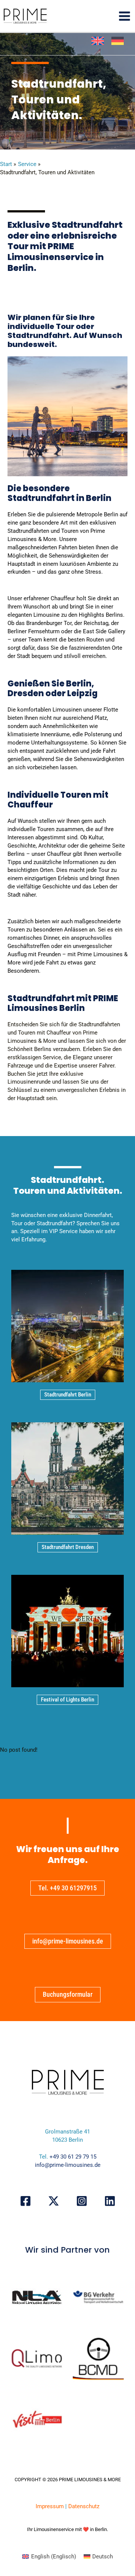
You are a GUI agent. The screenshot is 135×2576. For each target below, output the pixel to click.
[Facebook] (25, 2201)
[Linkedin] (110, 2201)
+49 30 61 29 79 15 (73, 2157)
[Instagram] (82, 2201)
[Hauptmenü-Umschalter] (124, 16)
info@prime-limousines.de (68, 2165)
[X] (54, 2201)
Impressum (50, 2506)
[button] (68, 1395)
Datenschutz (84, 2506)
